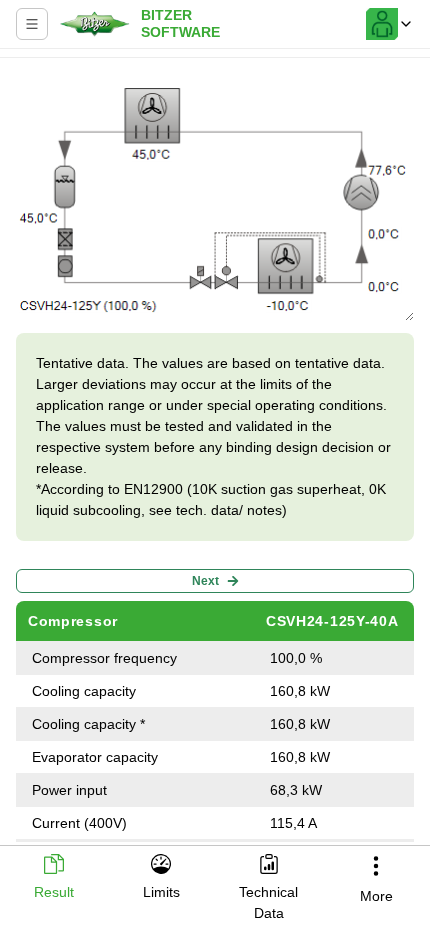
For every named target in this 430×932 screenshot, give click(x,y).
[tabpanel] (215, 454)
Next (205, 581)
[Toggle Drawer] (32, 24)
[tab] (54, 878)
